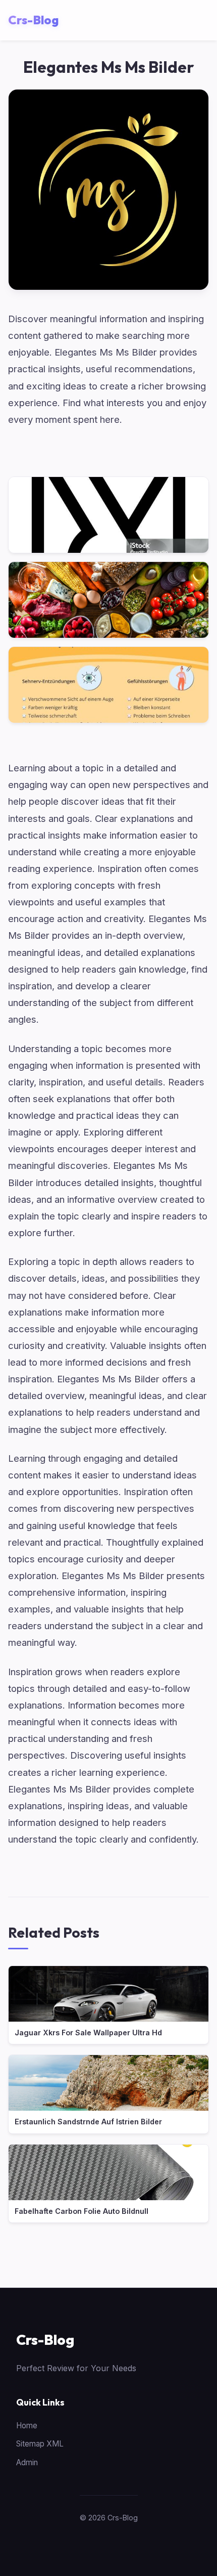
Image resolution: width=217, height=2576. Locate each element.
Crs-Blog (45, 2340)
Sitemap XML (40, 2444)
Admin (27, 2462)
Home (27, 2426)
